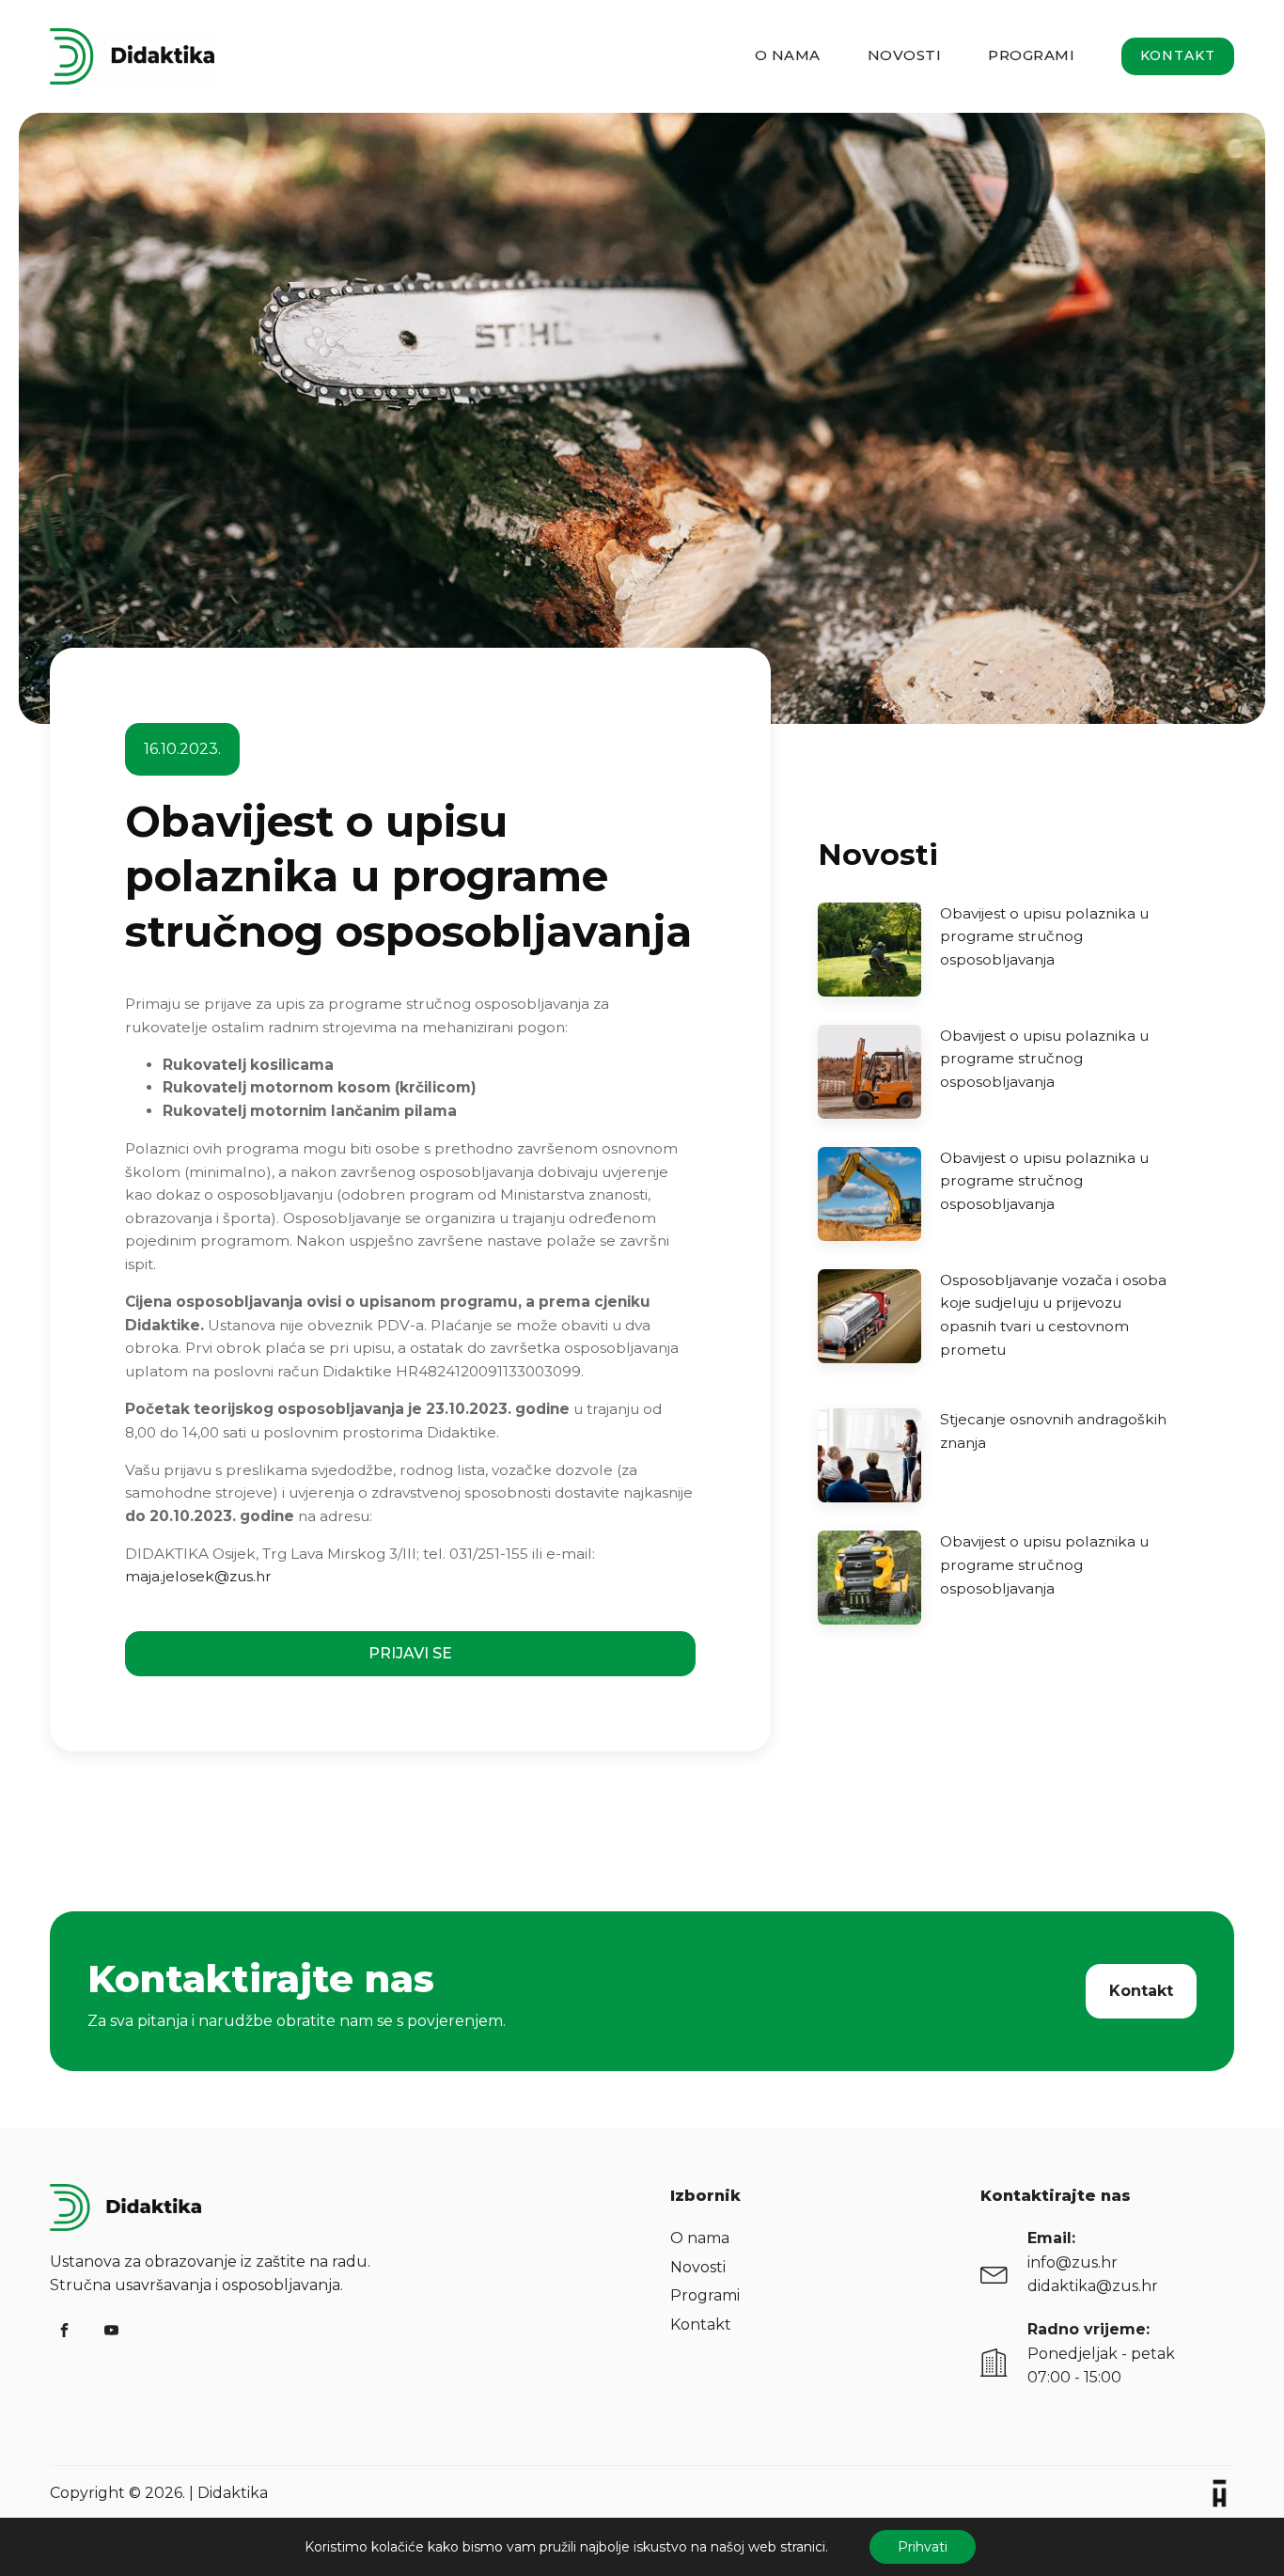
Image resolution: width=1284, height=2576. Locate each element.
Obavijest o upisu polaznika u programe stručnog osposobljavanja (1044, 936)
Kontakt (1178, 55)
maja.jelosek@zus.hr (198, 1576)
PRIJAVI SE (410, 1653)
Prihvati (923, 2547)
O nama (788, 55)
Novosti (905, 55)
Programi (1031, 55)
